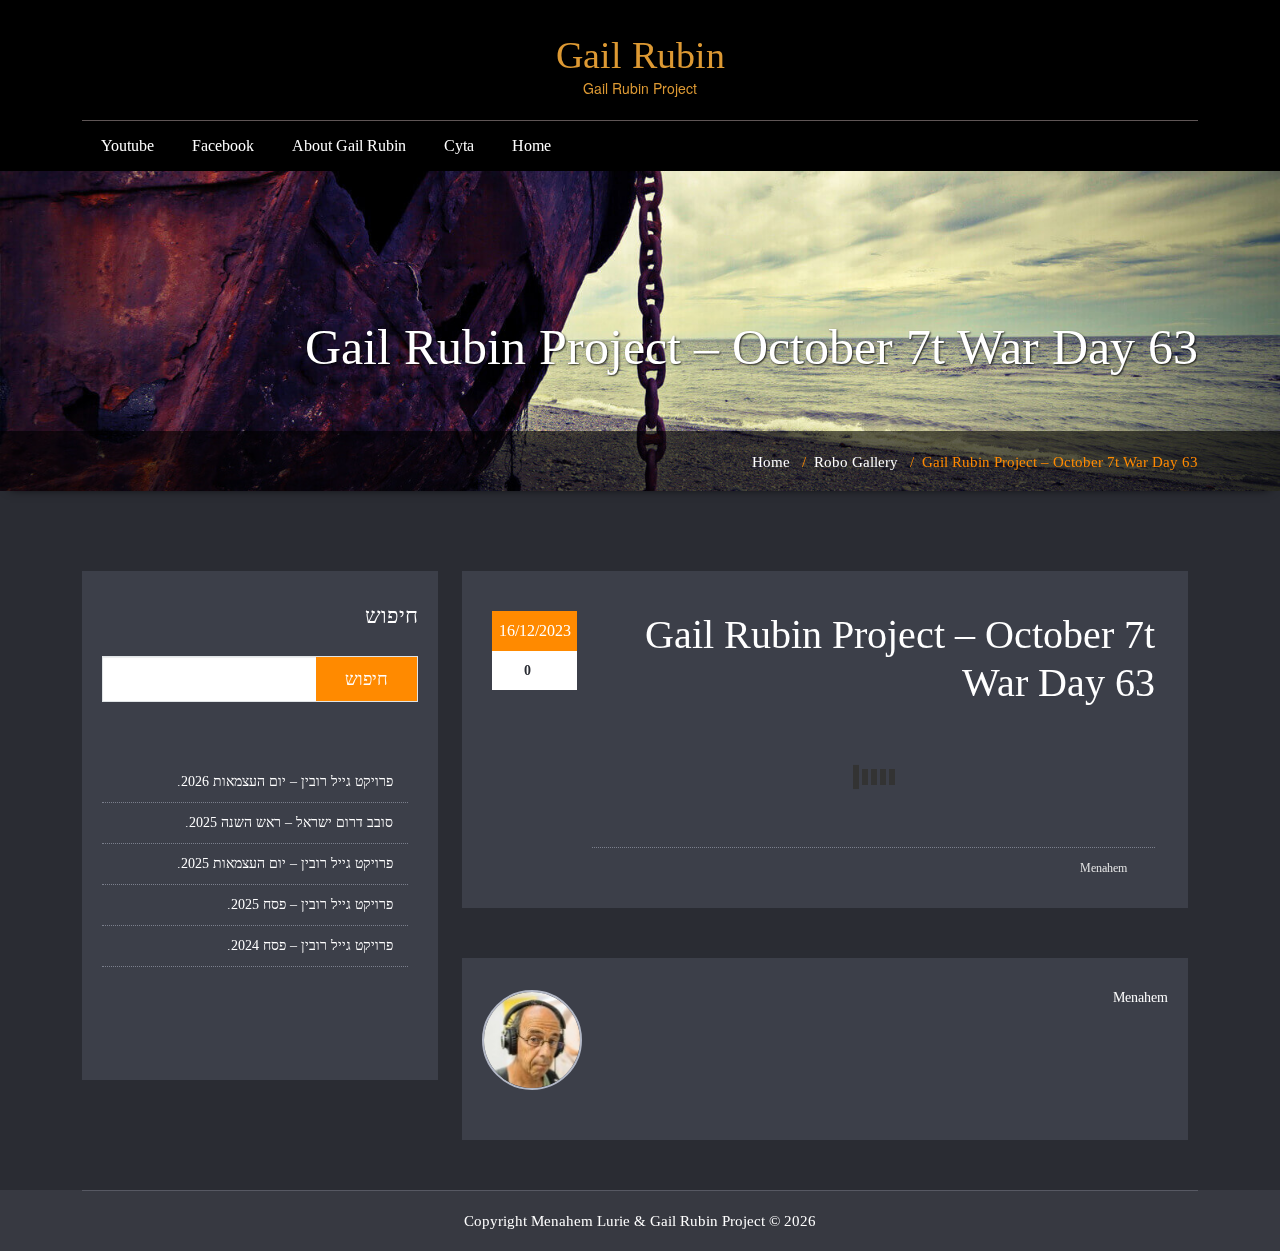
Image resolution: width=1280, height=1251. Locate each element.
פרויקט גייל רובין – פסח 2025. (310, 904)
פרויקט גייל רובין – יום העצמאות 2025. (285, 863)
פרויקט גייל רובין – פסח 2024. (310, 945)
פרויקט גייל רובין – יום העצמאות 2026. (285, 781)
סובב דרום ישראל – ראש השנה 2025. (289, 822)
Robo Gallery (856, 462)
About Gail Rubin (349, 145)
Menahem (1105, 868)
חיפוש (391, 615)
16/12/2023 (535, 630)
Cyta (459, 145)
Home (531, 145)
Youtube (127, 145)
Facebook (223, 145)
